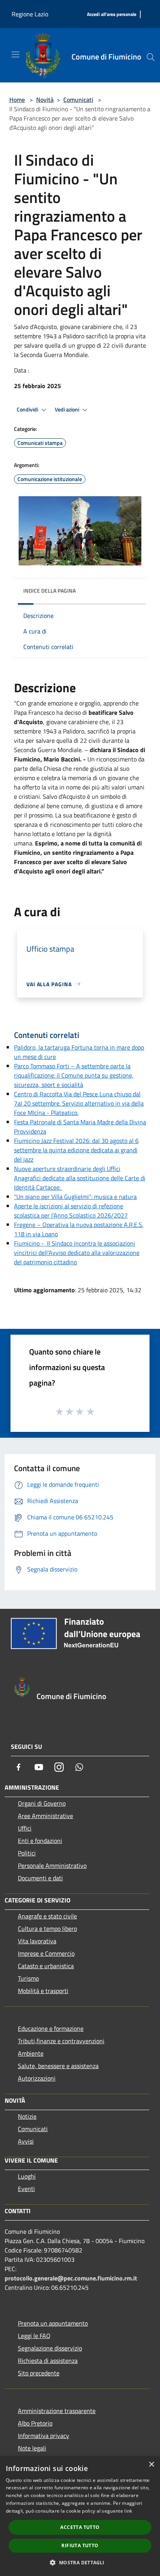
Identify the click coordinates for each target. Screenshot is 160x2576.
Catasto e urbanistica (46, 1966)
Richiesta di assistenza (48, 2361)
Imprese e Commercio (46, 1953)
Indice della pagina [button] (50, 591)
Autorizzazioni (37, 2078)
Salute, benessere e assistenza (58, 2066)
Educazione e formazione (51, 2028)
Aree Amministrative (45, 1816)
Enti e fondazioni (40, 1841)
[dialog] (80, 2516)
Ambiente (31, 2053)
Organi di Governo (42, 1803)
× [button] (151, 2465)
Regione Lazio (30, 14)
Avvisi (26, 2141)
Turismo (28, 1978)
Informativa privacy (43, 2436)
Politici (27, 1853)
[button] (80, 2562)
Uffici (25, 1828)
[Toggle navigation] (16, 54)
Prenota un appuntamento (53, 2323)
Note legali (32, 2448)
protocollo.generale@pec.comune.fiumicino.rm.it (71, 2278)
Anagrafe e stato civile (47, 1916)
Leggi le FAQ (34, 2336)
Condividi (28, 409)
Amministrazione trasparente (57, 2411)
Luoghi (27, 2176)
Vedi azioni (68, 409)
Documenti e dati (40, 1878)
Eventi (26, 2189)
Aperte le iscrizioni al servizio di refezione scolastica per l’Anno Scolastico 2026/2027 (71, 1211)
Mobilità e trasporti (43, 1991)
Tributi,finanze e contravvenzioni (61, 2041)
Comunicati (78, 100)
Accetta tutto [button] (80, 2527)
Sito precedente (39, 2373)
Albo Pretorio (35, 2423)
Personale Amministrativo (52, 1865)
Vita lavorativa (37, 1941)
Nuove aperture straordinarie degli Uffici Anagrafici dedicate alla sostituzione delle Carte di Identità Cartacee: (80, 1178)
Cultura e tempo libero (47, 1928)
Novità (45, 100)
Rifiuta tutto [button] (80, 2545)
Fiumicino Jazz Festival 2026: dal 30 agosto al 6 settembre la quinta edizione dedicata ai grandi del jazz (76, 1150)
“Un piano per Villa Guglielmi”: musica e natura (75, 1197)
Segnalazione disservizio (50, 2348)
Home (17, 100)
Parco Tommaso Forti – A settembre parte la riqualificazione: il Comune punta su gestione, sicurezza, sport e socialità (74, 1075)
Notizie (27, 2116)
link (128, 2511)
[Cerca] (151, 57)
